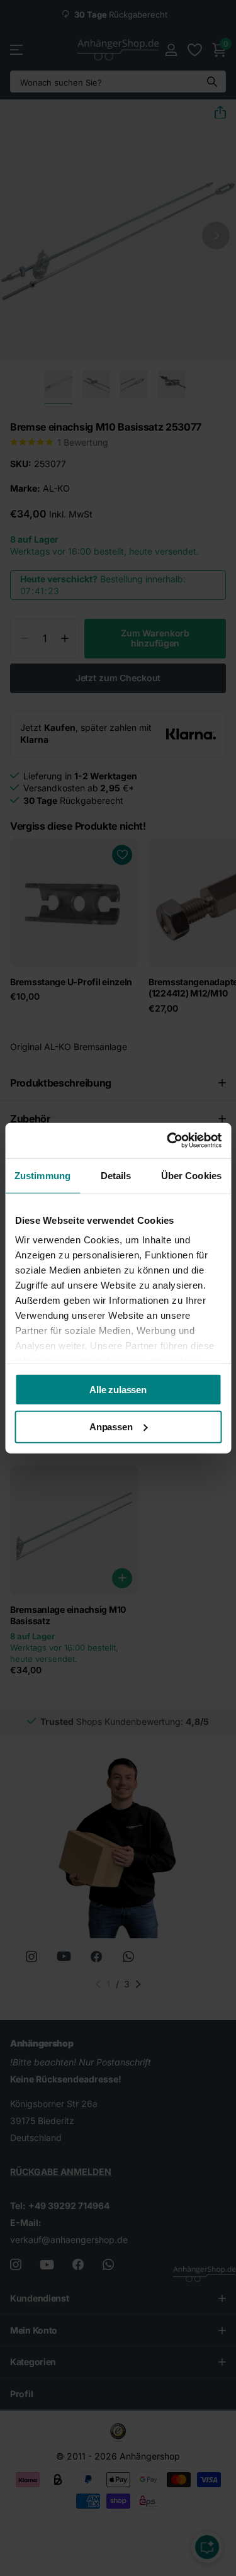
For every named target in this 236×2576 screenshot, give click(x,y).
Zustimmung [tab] (42, 1175)
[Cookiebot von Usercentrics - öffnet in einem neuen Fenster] (168, 1141)
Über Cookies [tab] (191, 1175)
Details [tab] (116, 1175)
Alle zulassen (118, 1389)
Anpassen (111, 1427)
